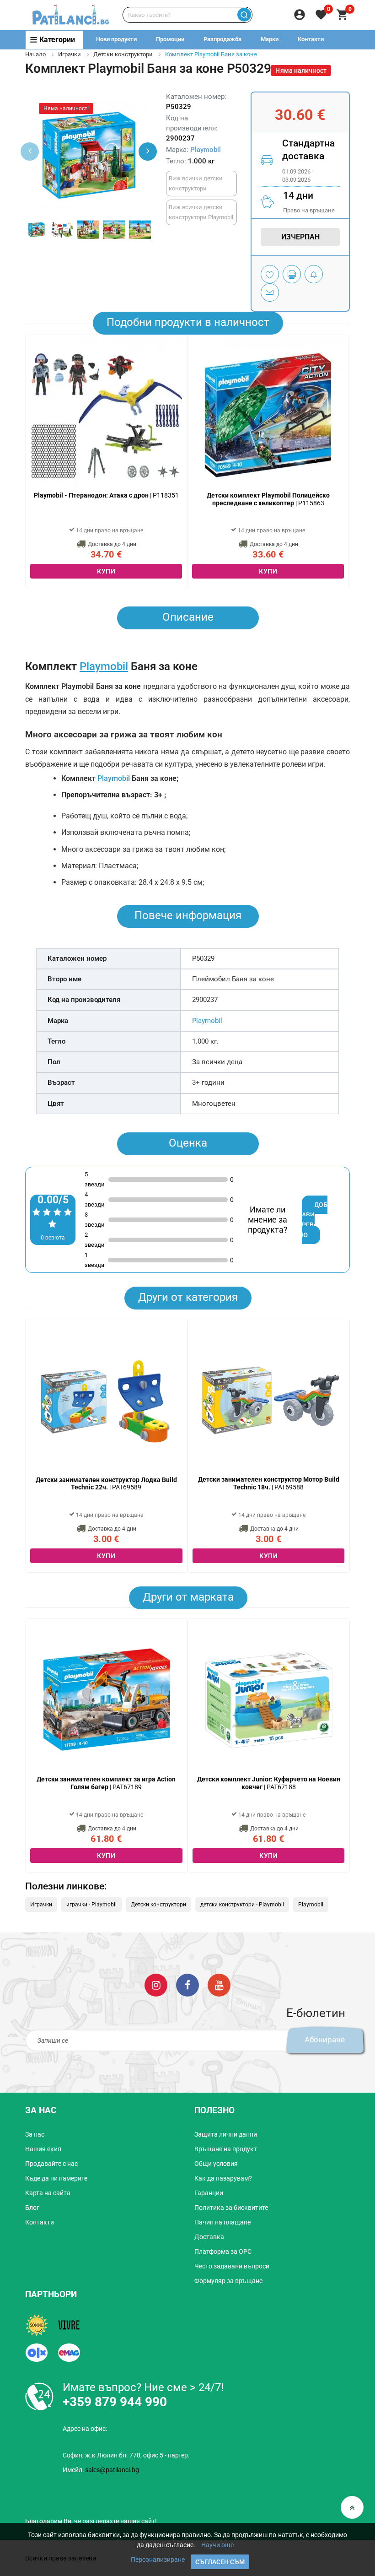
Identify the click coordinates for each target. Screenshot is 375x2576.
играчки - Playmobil (91, 1905)
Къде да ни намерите (56, 2178)
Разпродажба (222, 39)
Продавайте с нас (51, 2164)
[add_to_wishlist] (270, 274)
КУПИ (106, 571)
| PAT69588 (269, 1483)
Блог (32, 2208)
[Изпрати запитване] (270, 292)
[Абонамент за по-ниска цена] (314, 274)
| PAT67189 (106, 1783)
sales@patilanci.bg (112, 2470)
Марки (270, 39)
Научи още (217, 2545)
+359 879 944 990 (332, 57)
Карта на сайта (48, 2193)
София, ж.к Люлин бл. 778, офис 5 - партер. (126, 2455)
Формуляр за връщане (228, 2281)
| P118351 (106, 495)
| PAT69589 (106, 1484)
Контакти (311, 39)
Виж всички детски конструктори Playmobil (201, 212)
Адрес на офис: (85, 2429)
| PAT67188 (269, 1783)
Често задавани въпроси (232, 2266)
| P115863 (268, 499)
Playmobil (206, 150)
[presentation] (148, 152)
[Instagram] (156, 1984)
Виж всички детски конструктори (196, 183)
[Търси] (244, 15)
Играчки (70, 54)
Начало (35, 54)
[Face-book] (187, 1984)
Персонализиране (158, 2560)
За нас (35, 2134)
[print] (292, 274)
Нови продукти (116, 39)
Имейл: (101, 2470)
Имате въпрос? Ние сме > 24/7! (143, 2387)
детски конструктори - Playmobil (242, 1905)
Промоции (170, 39)
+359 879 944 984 (266, 57)
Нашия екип (43, 2149)
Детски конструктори (123, 54)
